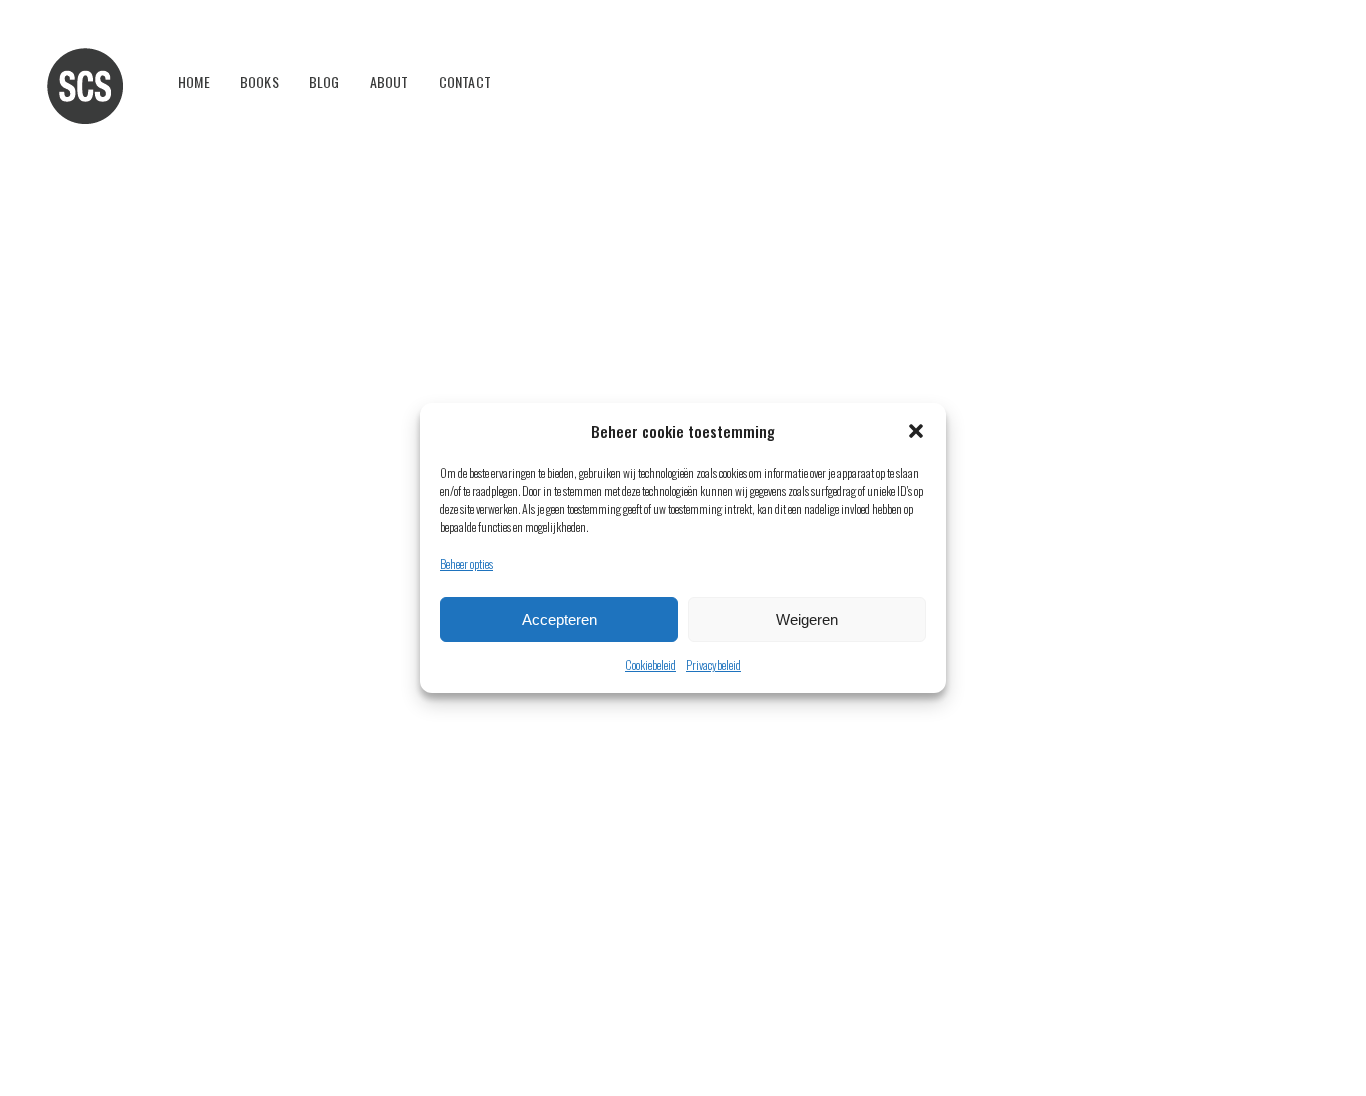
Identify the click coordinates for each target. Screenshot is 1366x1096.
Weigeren (807, 619)
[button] (916, 431)
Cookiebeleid (650, 664)
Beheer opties (466, 563)
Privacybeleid (713, 664)
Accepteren (559, 619)
